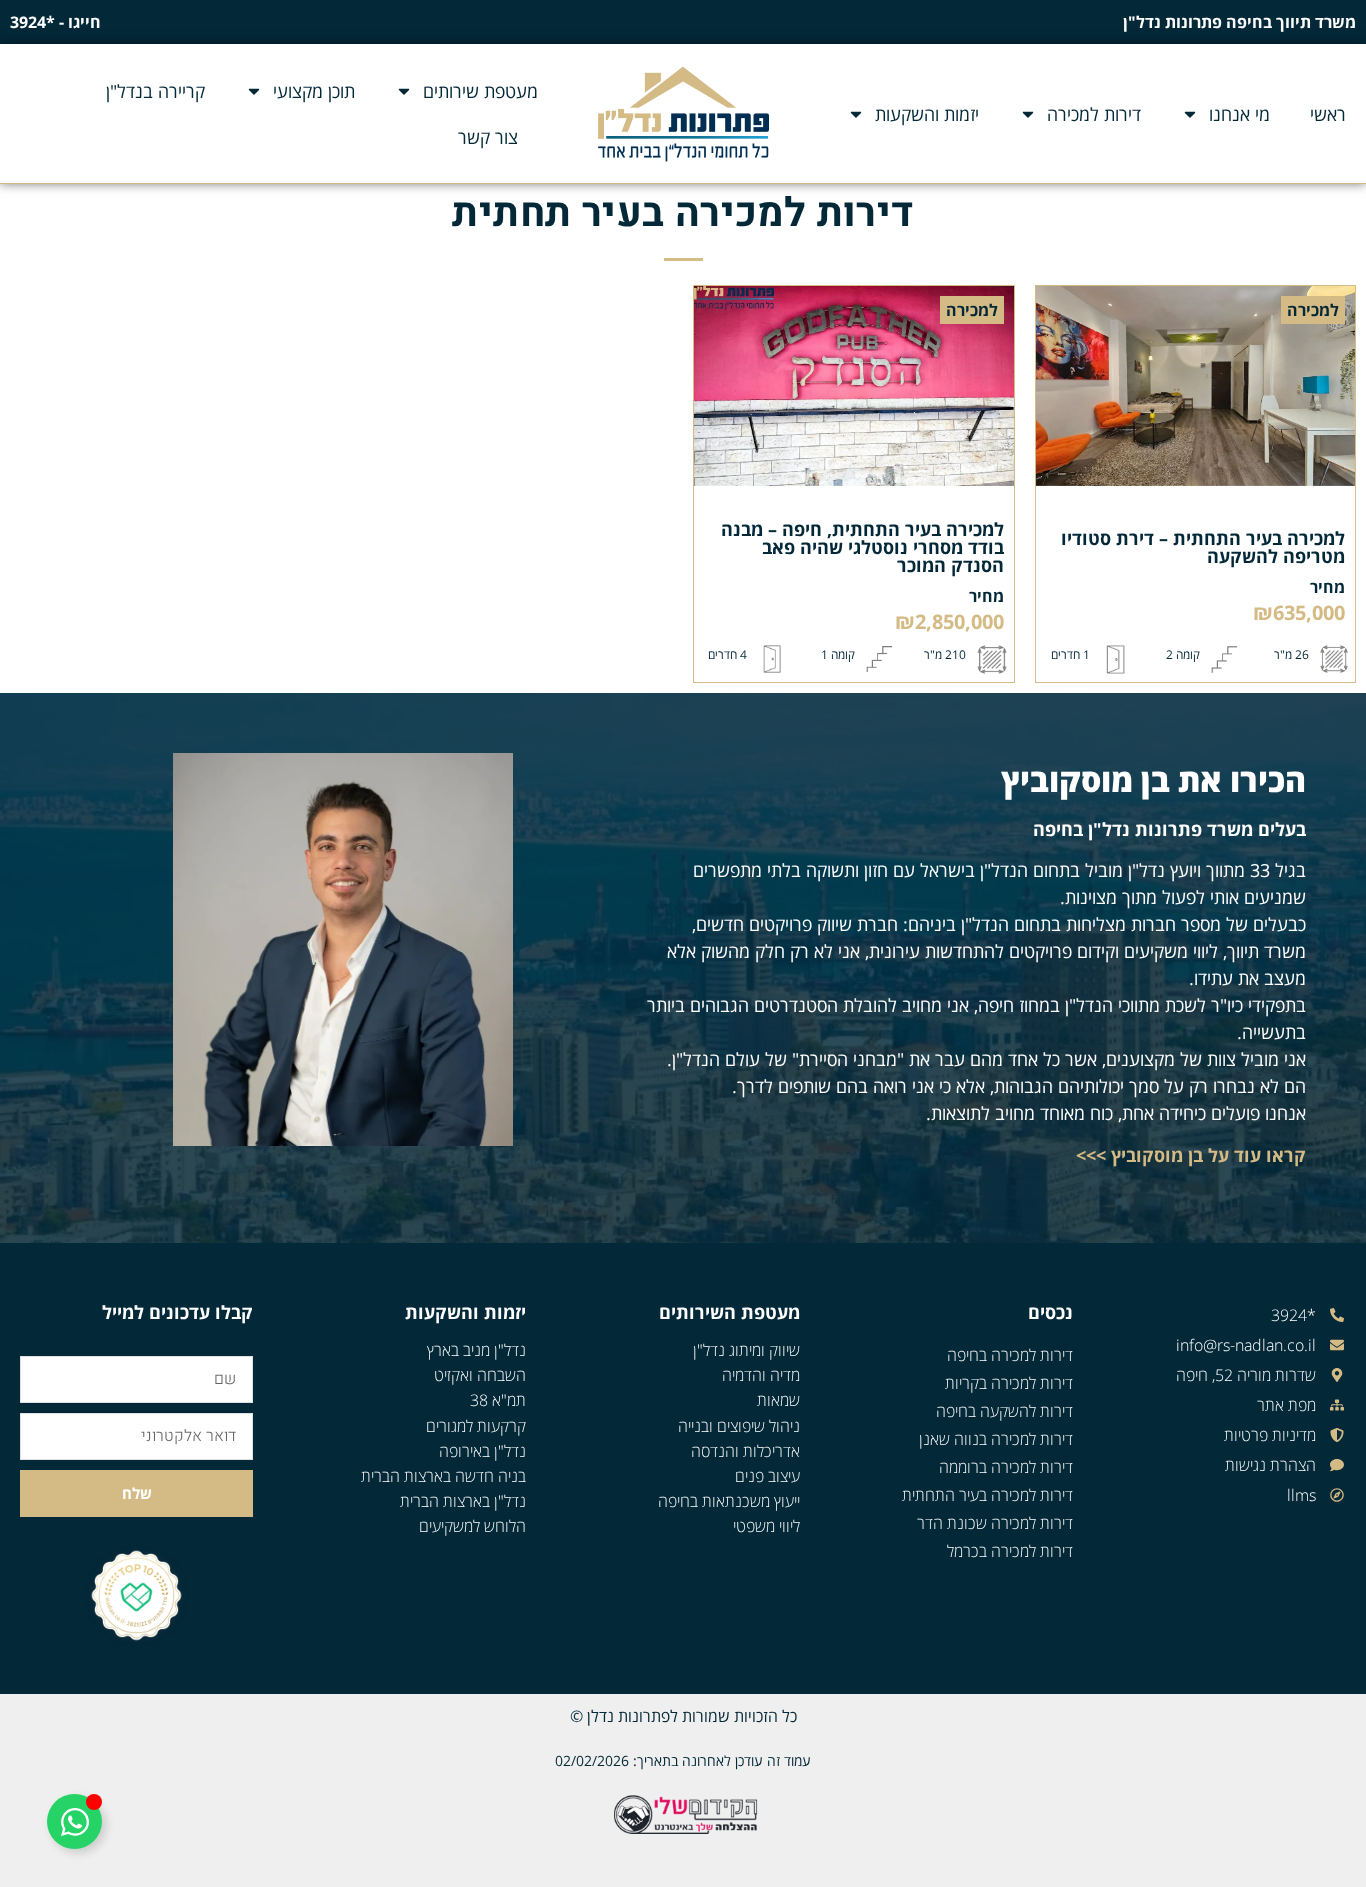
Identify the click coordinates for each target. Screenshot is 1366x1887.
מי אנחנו (1239, 114)
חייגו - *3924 (55, 22)
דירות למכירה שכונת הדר (995, 1523)
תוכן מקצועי (314, 91)
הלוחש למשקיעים (472, 1526)
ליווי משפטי (766, 1526)
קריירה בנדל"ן (155, 91)
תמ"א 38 (498, 1400)
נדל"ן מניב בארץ (476, 1350)
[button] (1313, 310)
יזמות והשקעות (927, 114)
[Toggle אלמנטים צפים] (74, 1821)
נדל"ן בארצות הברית (463, 1501)
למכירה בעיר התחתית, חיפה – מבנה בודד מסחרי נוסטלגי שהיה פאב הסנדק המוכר (862, 547)
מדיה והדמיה (761, 1375)
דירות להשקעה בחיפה (1004, 1411)
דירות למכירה (1094, 114)
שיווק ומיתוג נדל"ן (746, 1350)
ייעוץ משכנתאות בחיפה (729, 1501)
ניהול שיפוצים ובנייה (739, 1426)
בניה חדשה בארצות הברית (443, 1476)
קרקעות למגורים (476, 1426)
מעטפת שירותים (480, 91)
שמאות (778, 1400)
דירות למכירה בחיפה (1010, 1355)
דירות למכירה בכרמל (1010, 1551)
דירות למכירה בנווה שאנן (996, 1439)
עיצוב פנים (767, 1476)
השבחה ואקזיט (480, 1375)
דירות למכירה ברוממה (1006, 1467)
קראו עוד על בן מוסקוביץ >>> (1191, 1155)
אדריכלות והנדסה (745, 1451)
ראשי (1328, 114)
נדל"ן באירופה (482, 1451)
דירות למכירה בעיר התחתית (987, 1495)
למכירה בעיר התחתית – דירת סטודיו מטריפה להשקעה (1203, 547)
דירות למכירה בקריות (1009, 1383)
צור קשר (488, 137)
